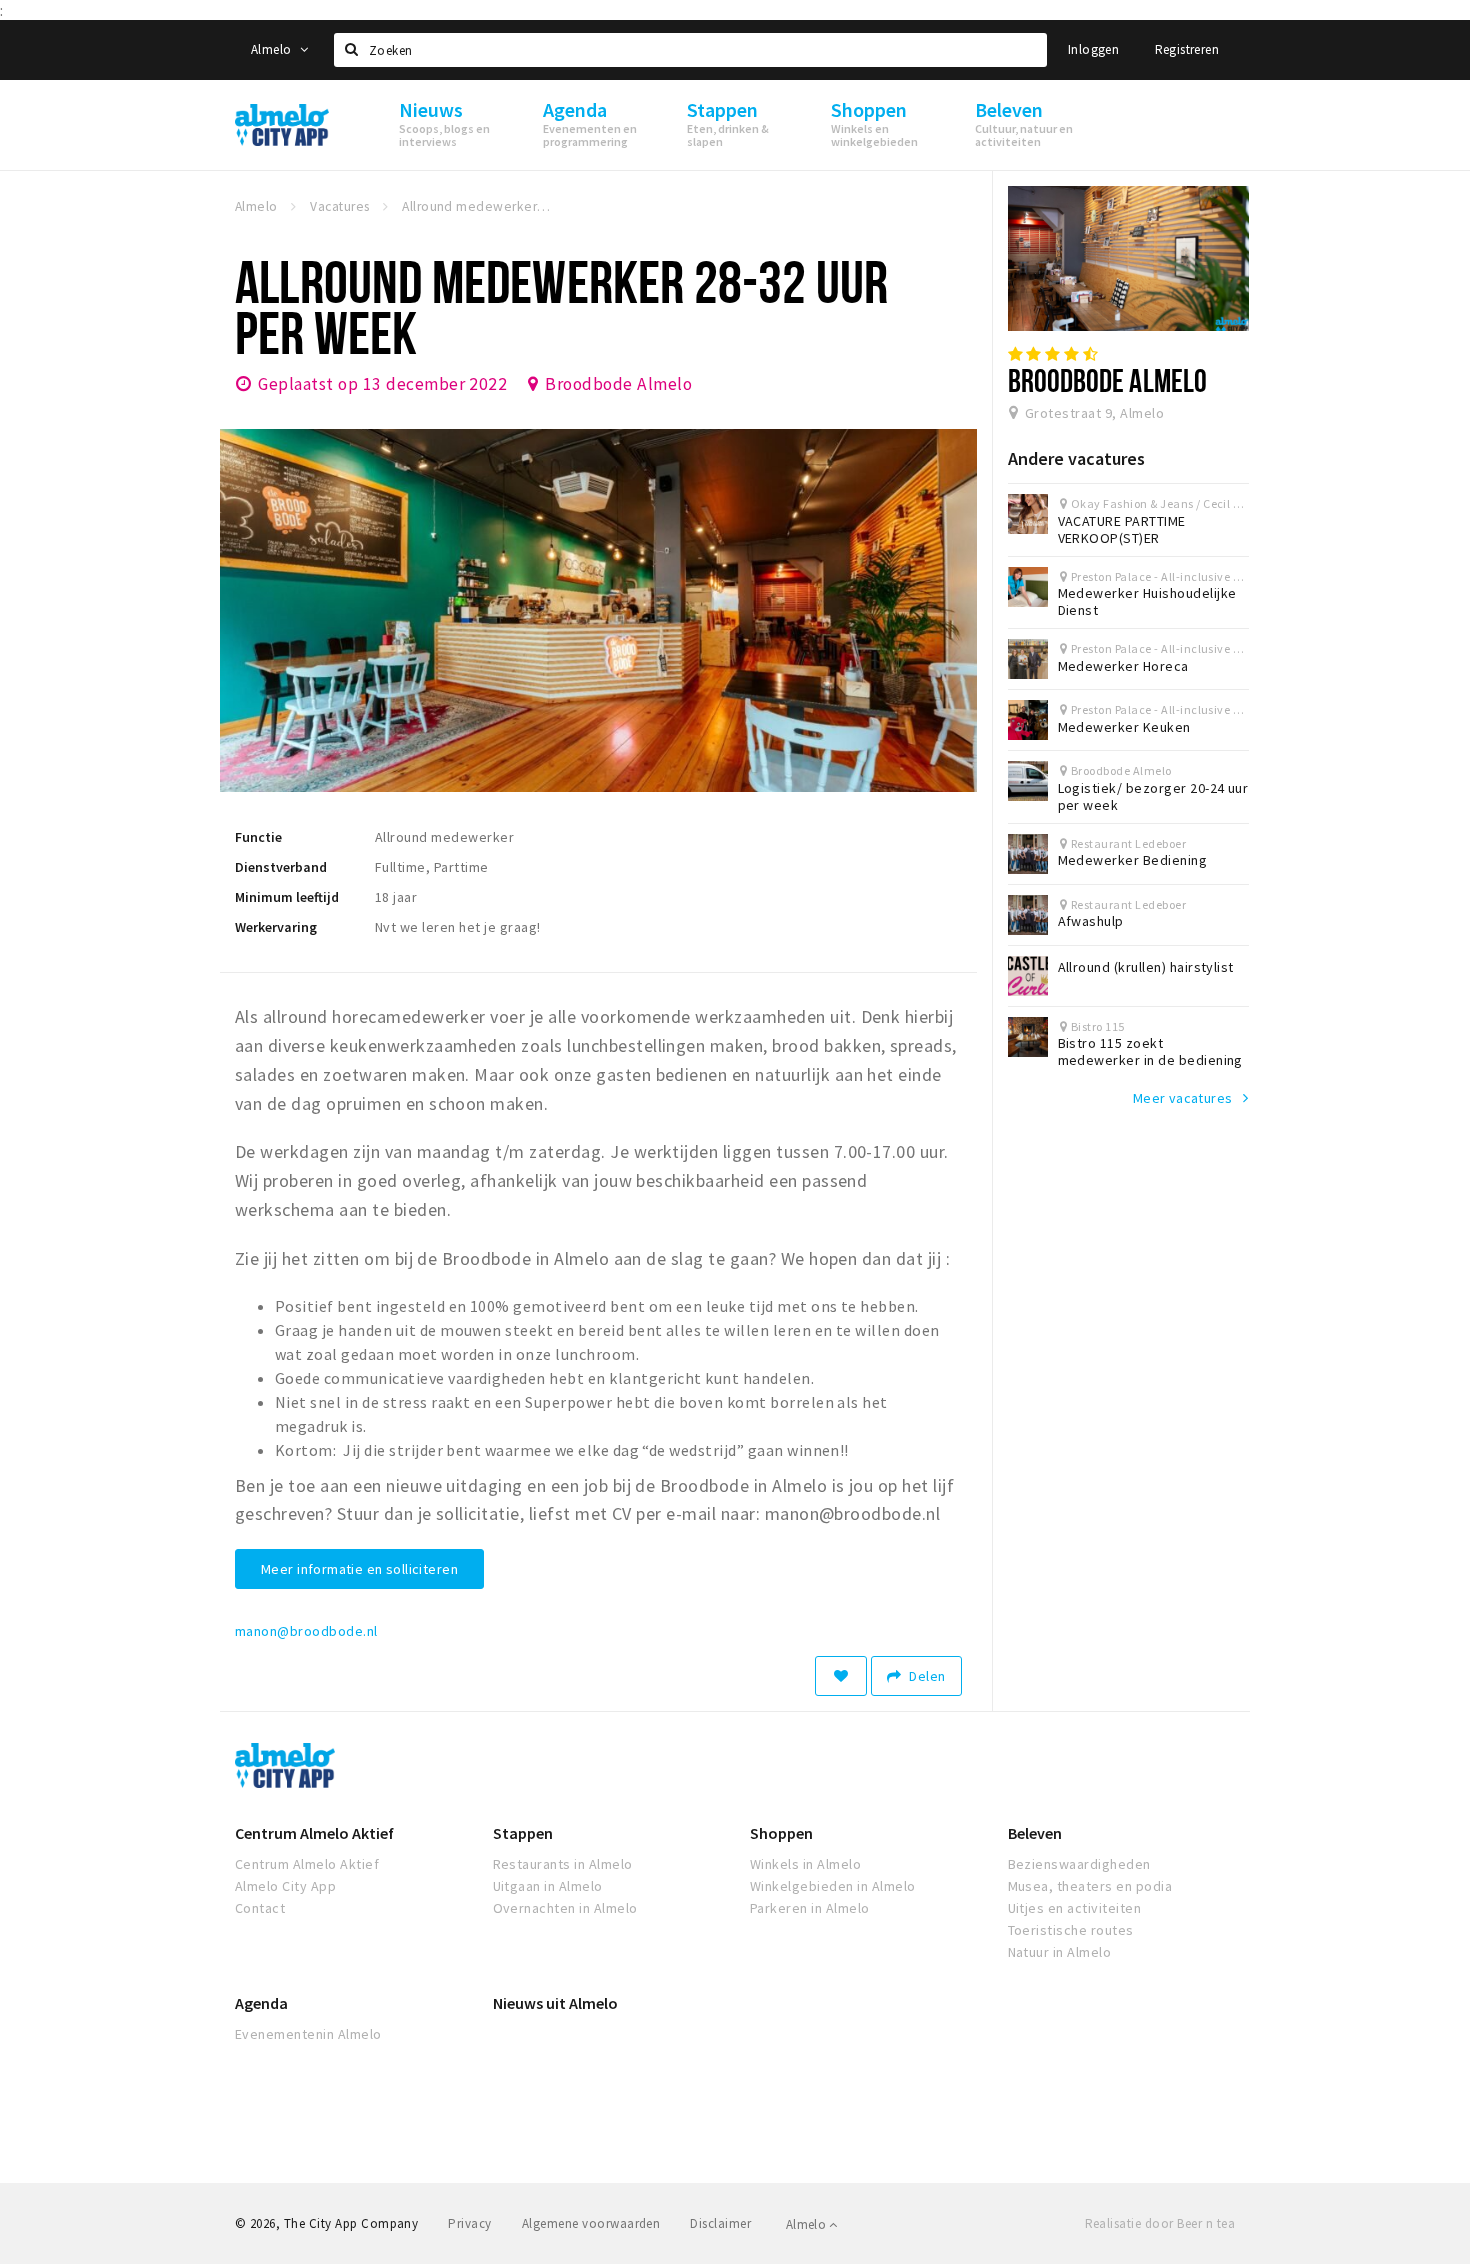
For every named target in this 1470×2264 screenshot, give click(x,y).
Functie (258, 837)
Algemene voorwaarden (591, 2223)
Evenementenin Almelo (308, 2034)
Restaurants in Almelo (563, 1864)
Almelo (273, 49)
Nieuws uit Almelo (555, 2003)
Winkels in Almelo (805, 1864)
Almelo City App (285, 1886)
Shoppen (781, 1833)
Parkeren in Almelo (810, 1908)
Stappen (523, 1833)
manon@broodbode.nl (306, 1631)
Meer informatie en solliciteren (359, 1569)
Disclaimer (720, 2223)
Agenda (261, 2003)
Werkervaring (276, 927)
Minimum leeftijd (287, 897)
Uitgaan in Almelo (548, 1886)
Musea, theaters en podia (1090, 1886)
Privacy (469, 2223)
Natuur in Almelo (1060, 1952)
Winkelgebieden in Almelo (833, 1886)
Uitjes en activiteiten (1075, 1908)
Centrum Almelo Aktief (314, 1833)
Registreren (1187, 49)
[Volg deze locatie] (841, 1676)
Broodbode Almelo (618, 384)
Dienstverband (281, 867)
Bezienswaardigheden (1079, 1864)
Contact (260, 1908)
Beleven (1035, 1833)
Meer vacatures (1183, 1098)
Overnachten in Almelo (565, 1908)
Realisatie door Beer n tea (1160, 2223)
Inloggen (1093, 49)
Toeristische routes (1071, 1930)
